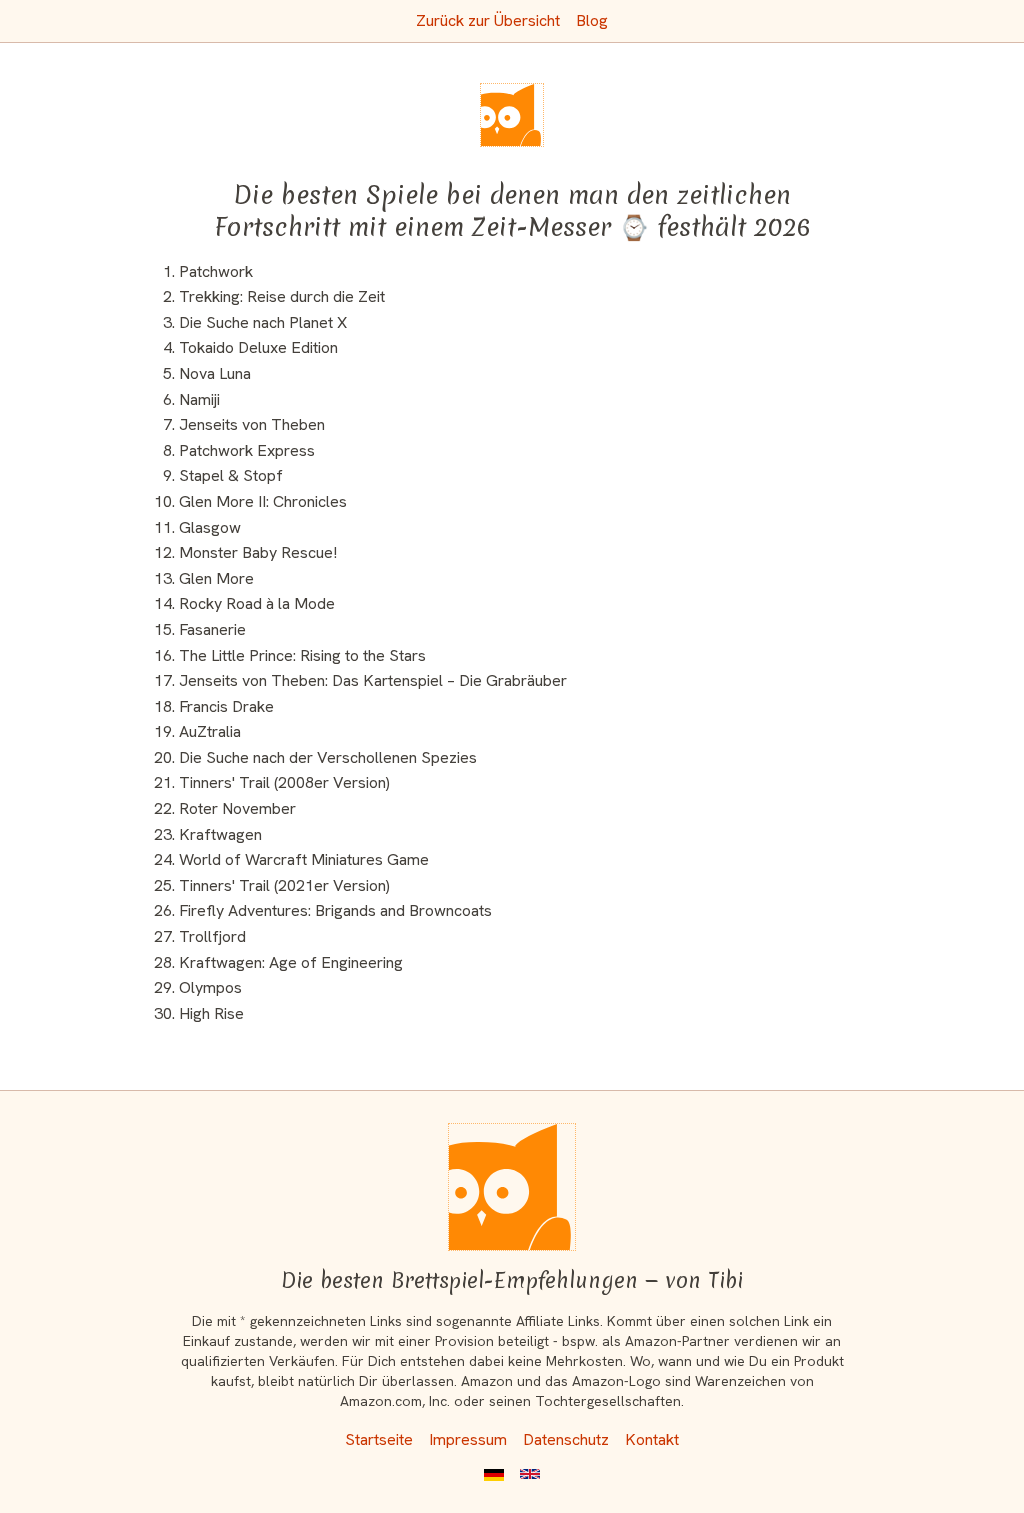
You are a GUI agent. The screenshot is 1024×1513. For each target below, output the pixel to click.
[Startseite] (512, 1187)
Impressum (468, 1439)
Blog (592, 20)
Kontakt (652, 1439)
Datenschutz (566, 1439)
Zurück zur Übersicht (488, 20)
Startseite (379, 1439)
